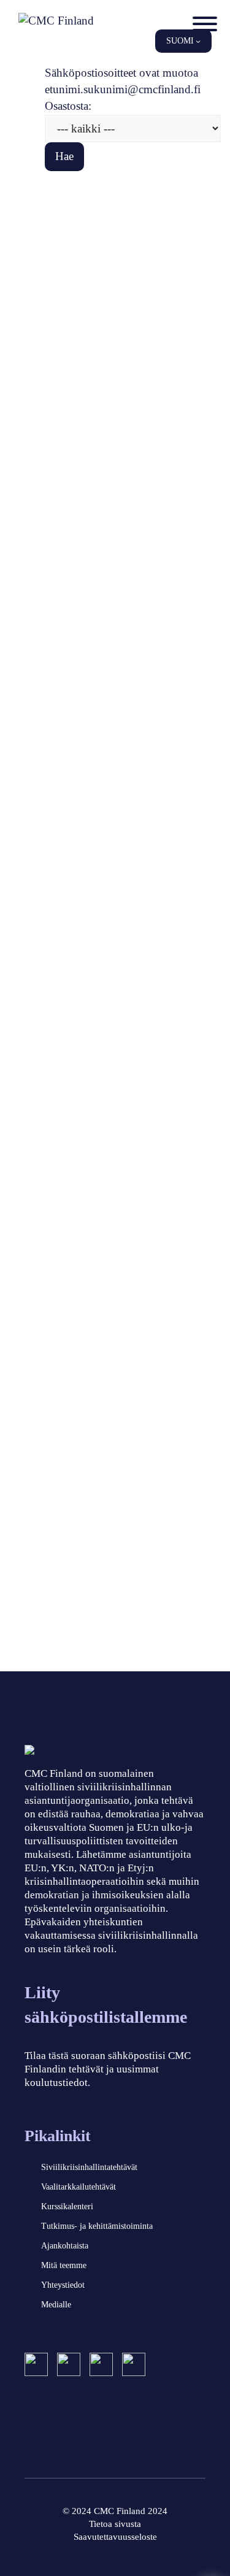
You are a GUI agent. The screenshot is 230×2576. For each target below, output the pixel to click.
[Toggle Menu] (205, 24)
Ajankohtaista (65, 2246)
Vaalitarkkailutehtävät (79, 2187)
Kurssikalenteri (67, 2206)
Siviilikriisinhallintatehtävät (89, 2167)
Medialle (56, 2305)
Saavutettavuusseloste (115, 2537)
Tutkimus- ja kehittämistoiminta (97, 2226)
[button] (183, 41)
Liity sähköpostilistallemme (106, 2005)
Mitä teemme (64, 2265)
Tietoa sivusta (115, 2524)
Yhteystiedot (63, 2285)
